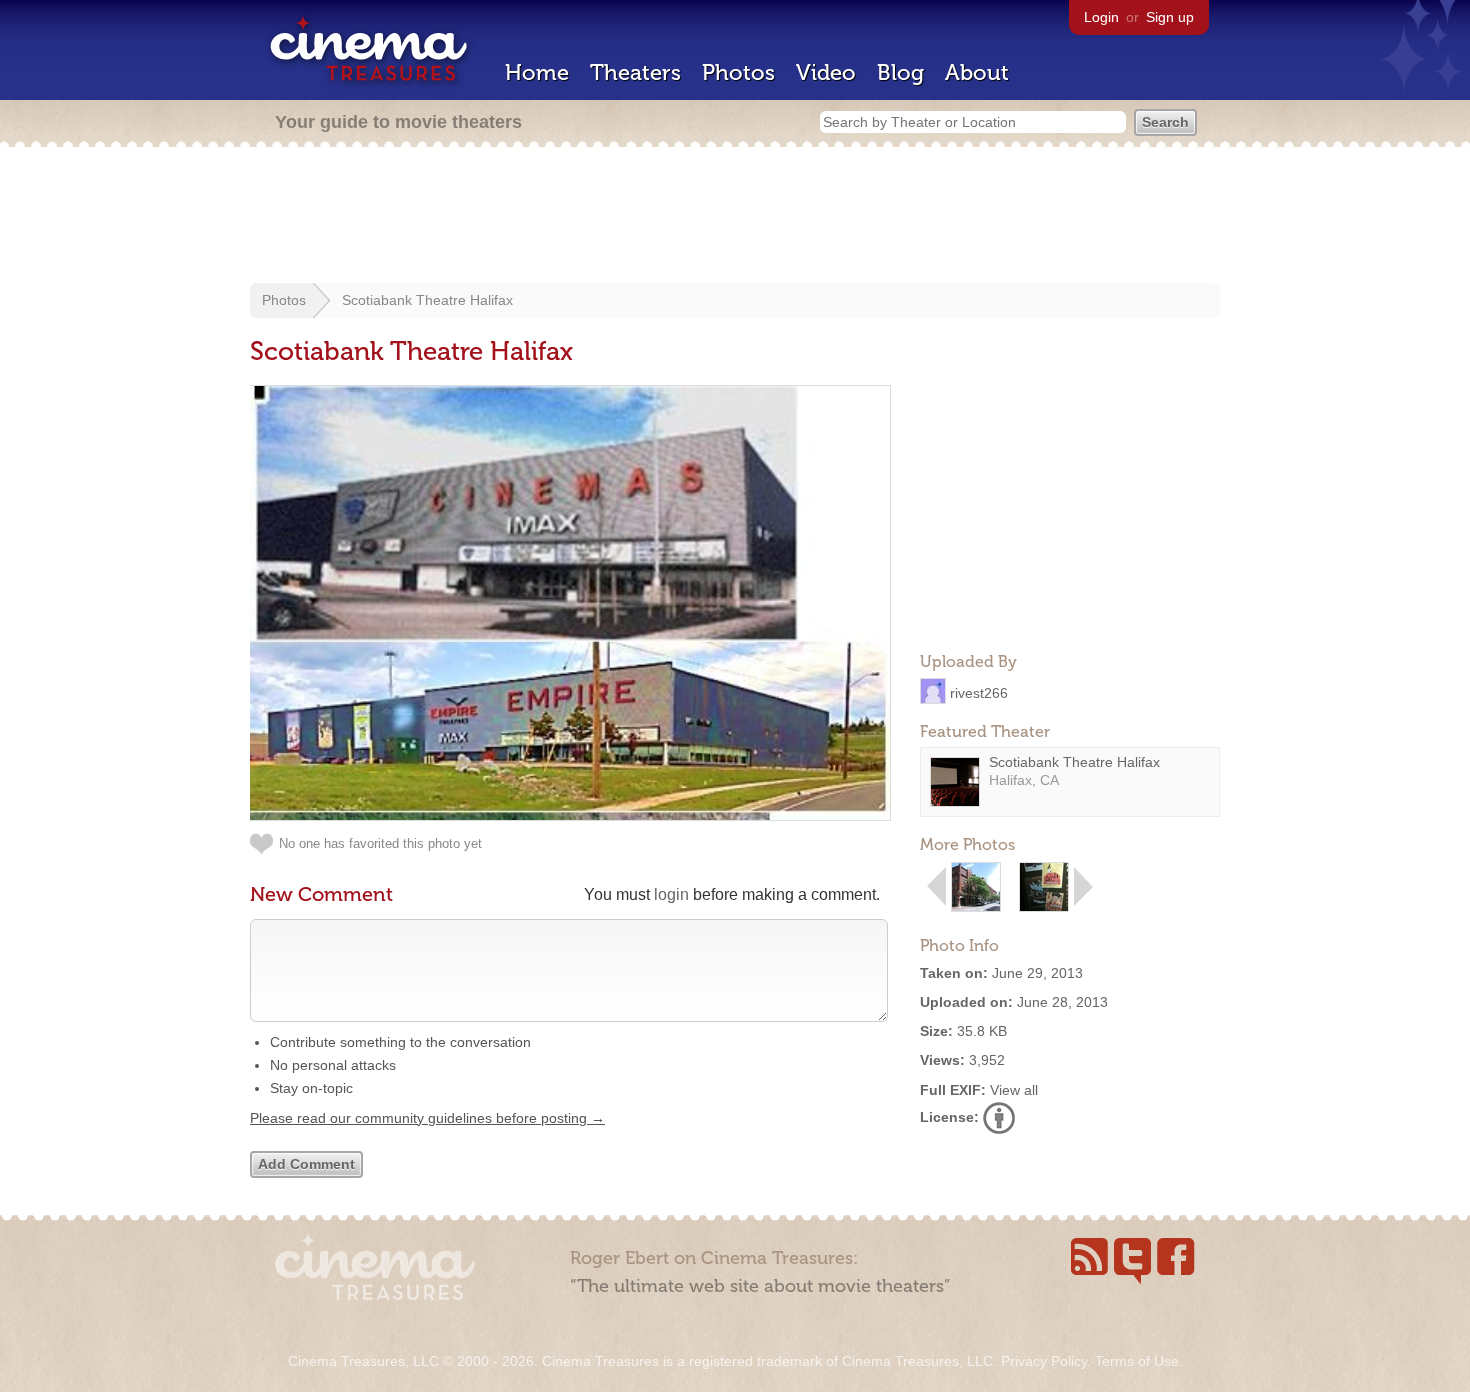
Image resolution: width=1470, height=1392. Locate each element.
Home (537, 72)
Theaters (635, 72)
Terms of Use (1137, 1361)
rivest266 (979, 692)
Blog (900, 72)
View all (1014, 1090)
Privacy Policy (1044, 1361)
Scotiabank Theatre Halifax (427, 300)
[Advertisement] (735, 217)
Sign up (1170, 17)
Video (826, 72)
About (977, 72)
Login (1101, 17)
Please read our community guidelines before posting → (427, 1118)
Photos (738, 72)
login (671, 894)
